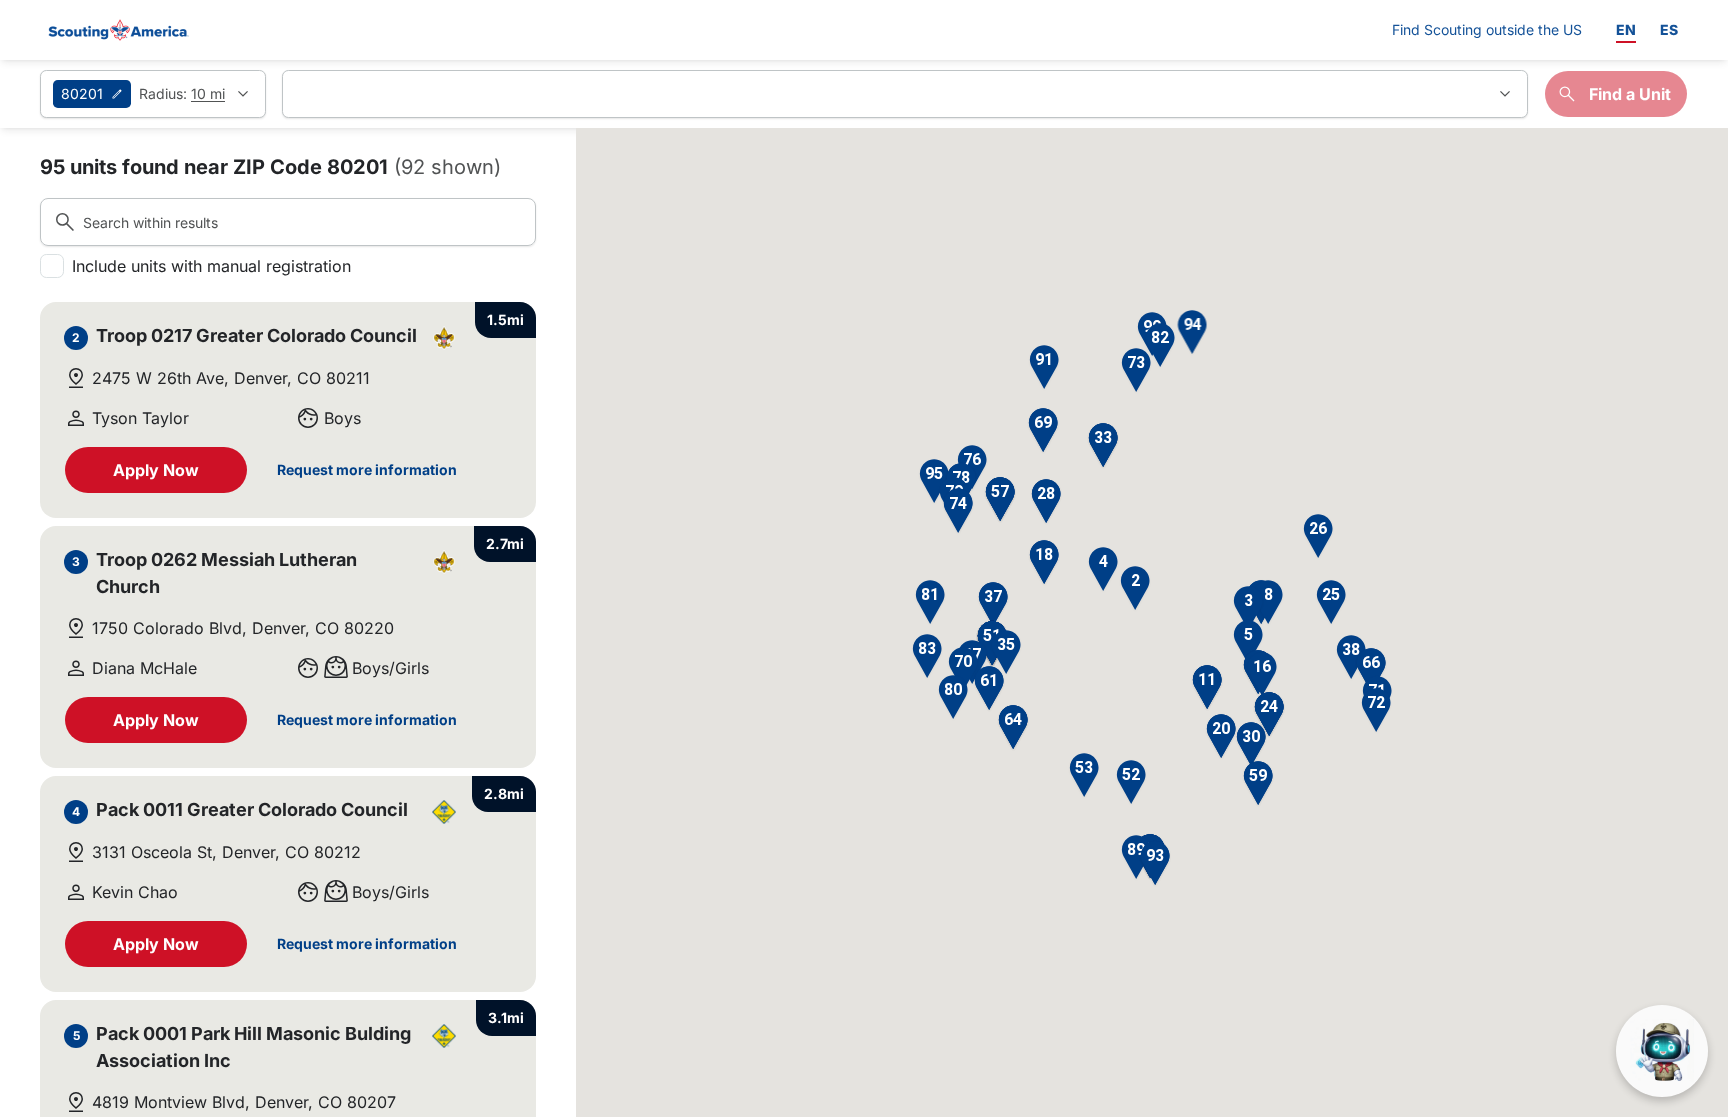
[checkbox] (52, 266)
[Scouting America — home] (117, 30)
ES (1669, 29)
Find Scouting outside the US (1487, 29)
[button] (1134, 588)
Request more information (367, 469)
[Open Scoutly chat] (1662, 1051)
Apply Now (156, 470)
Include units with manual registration (211, 266)
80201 (82, 93)
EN (1626, 29)
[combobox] (905, 94)
